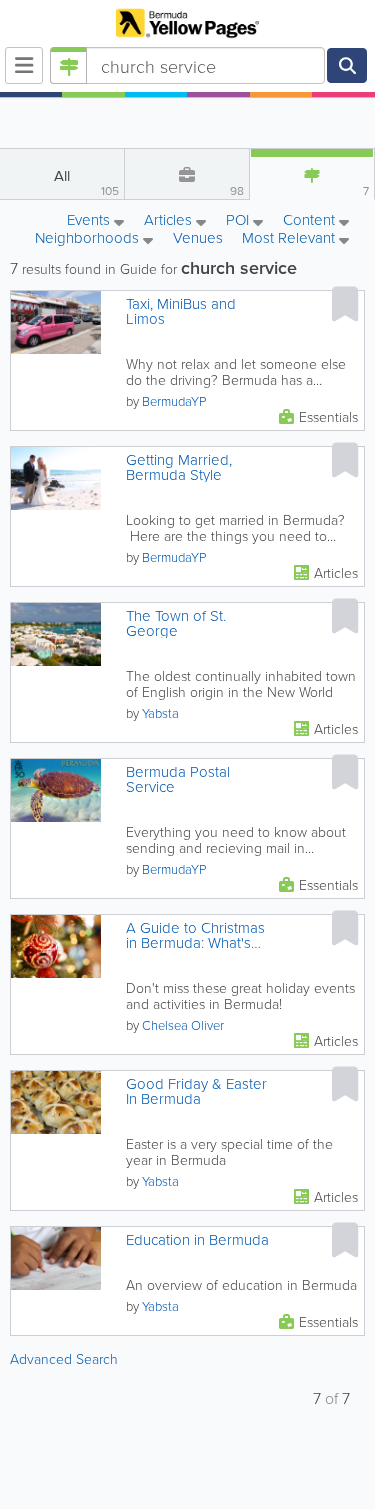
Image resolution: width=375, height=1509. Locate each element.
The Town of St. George (176, 623)
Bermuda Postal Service (178, 779)
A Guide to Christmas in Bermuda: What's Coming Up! (195, 935)
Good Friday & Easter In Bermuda (196, 1091)
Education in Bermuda (197, 1239)
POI (239, 221)
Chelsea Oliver (183, 1025)
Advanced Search (64, 1358)
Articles (170, 221)
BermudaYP (174, 401)
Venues (198, 238)
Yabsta (160, 713)
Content (311, 221)
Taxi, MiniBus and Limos (181, 311)
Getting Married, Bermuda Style (179, 467)
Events (90, 221)
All (86, 182)
